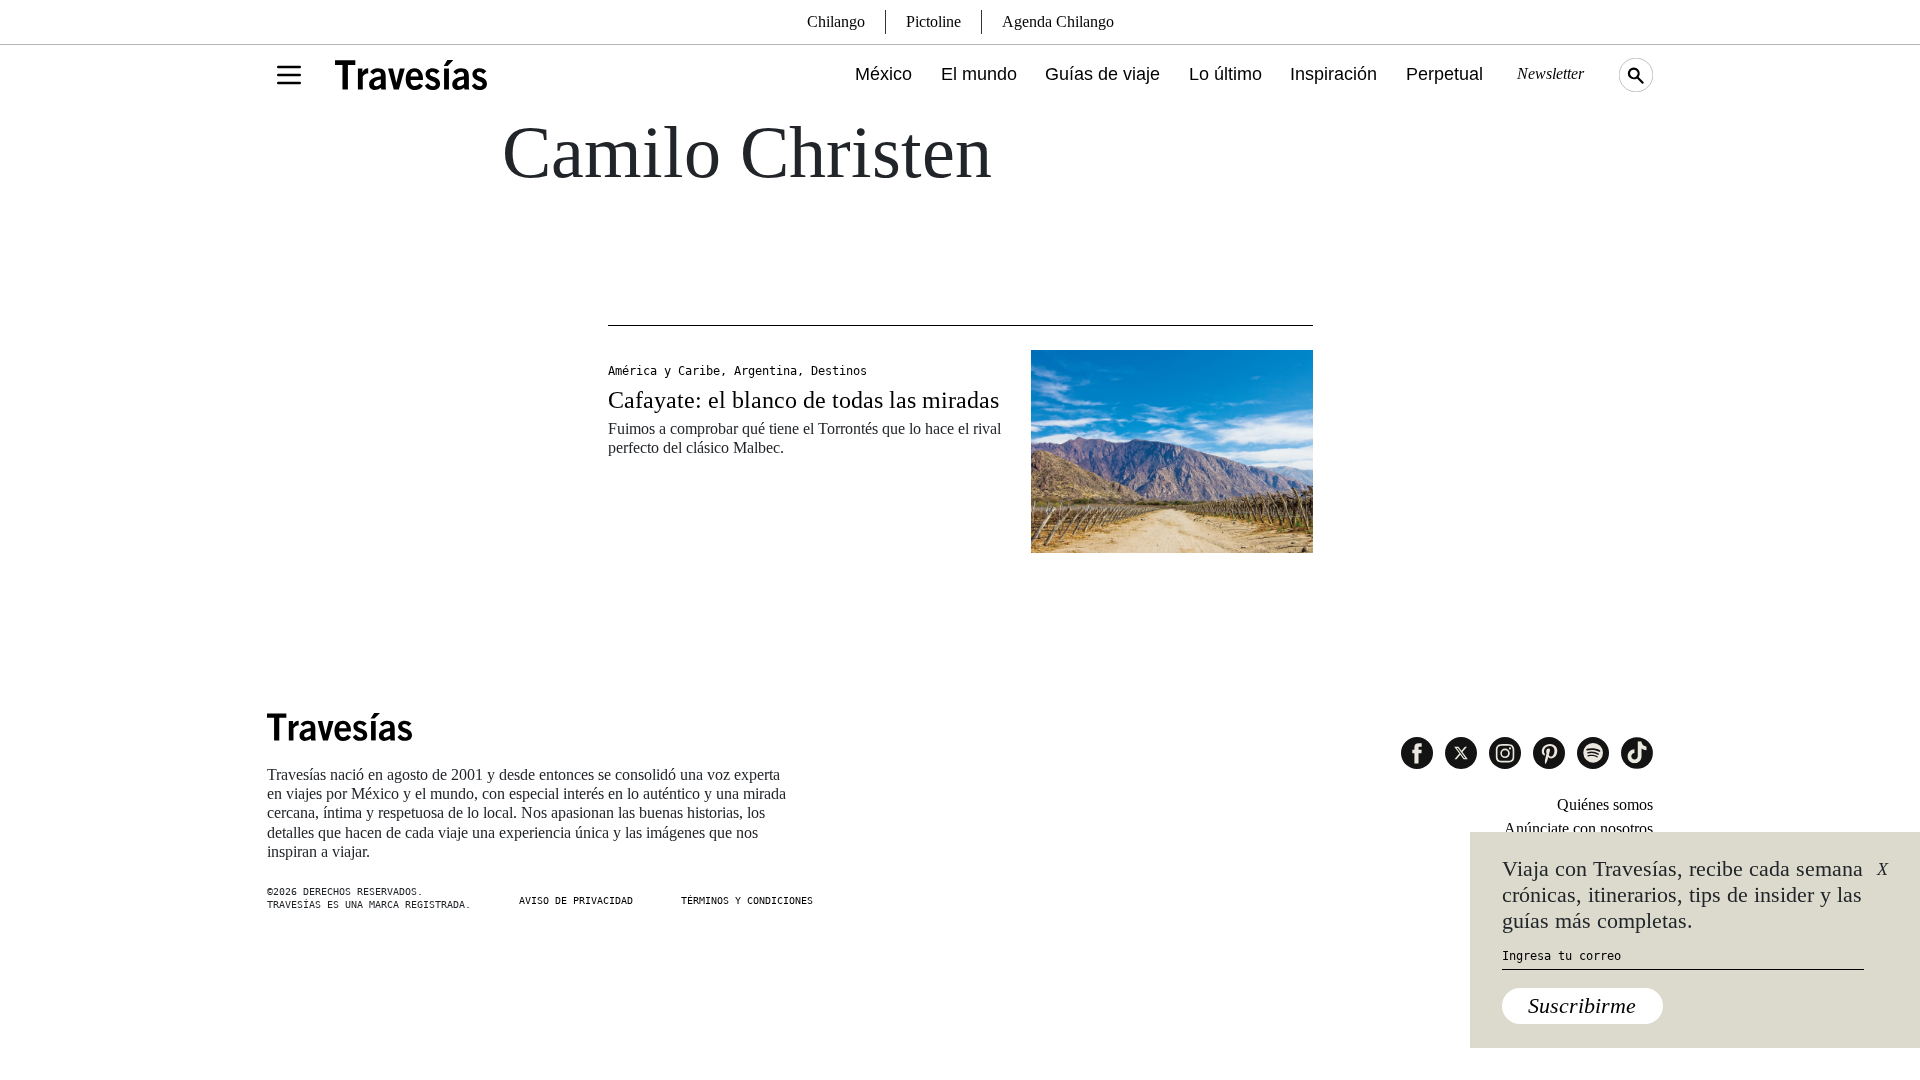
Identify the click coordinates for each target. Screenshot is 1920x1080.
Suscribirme (1582, 1005)
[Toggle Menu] (289, 75)
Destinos (839, 371)
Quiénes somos (1605, 804)
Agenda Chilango (1058, 21)
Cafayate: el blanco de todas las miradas (803, 400)
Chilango (836, 21)
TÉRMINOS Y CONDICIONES (747, 900)
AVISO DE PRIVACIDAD (576, 900)
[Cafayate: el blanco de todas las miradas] (1172, 451)
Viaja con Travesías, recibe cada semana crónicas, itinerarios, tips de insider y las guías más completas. (1682, 895)
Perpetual (1444, 74)
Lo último (1225, 74)
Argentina (765, 371)
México (883, 74)
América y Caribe (664, 371)
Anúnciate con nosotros (1578, 828)
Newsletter (1550, 73)
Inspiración (1333, 74)
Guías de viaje (1102, 74)
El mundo (979, 74)
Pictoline (933, 21)
